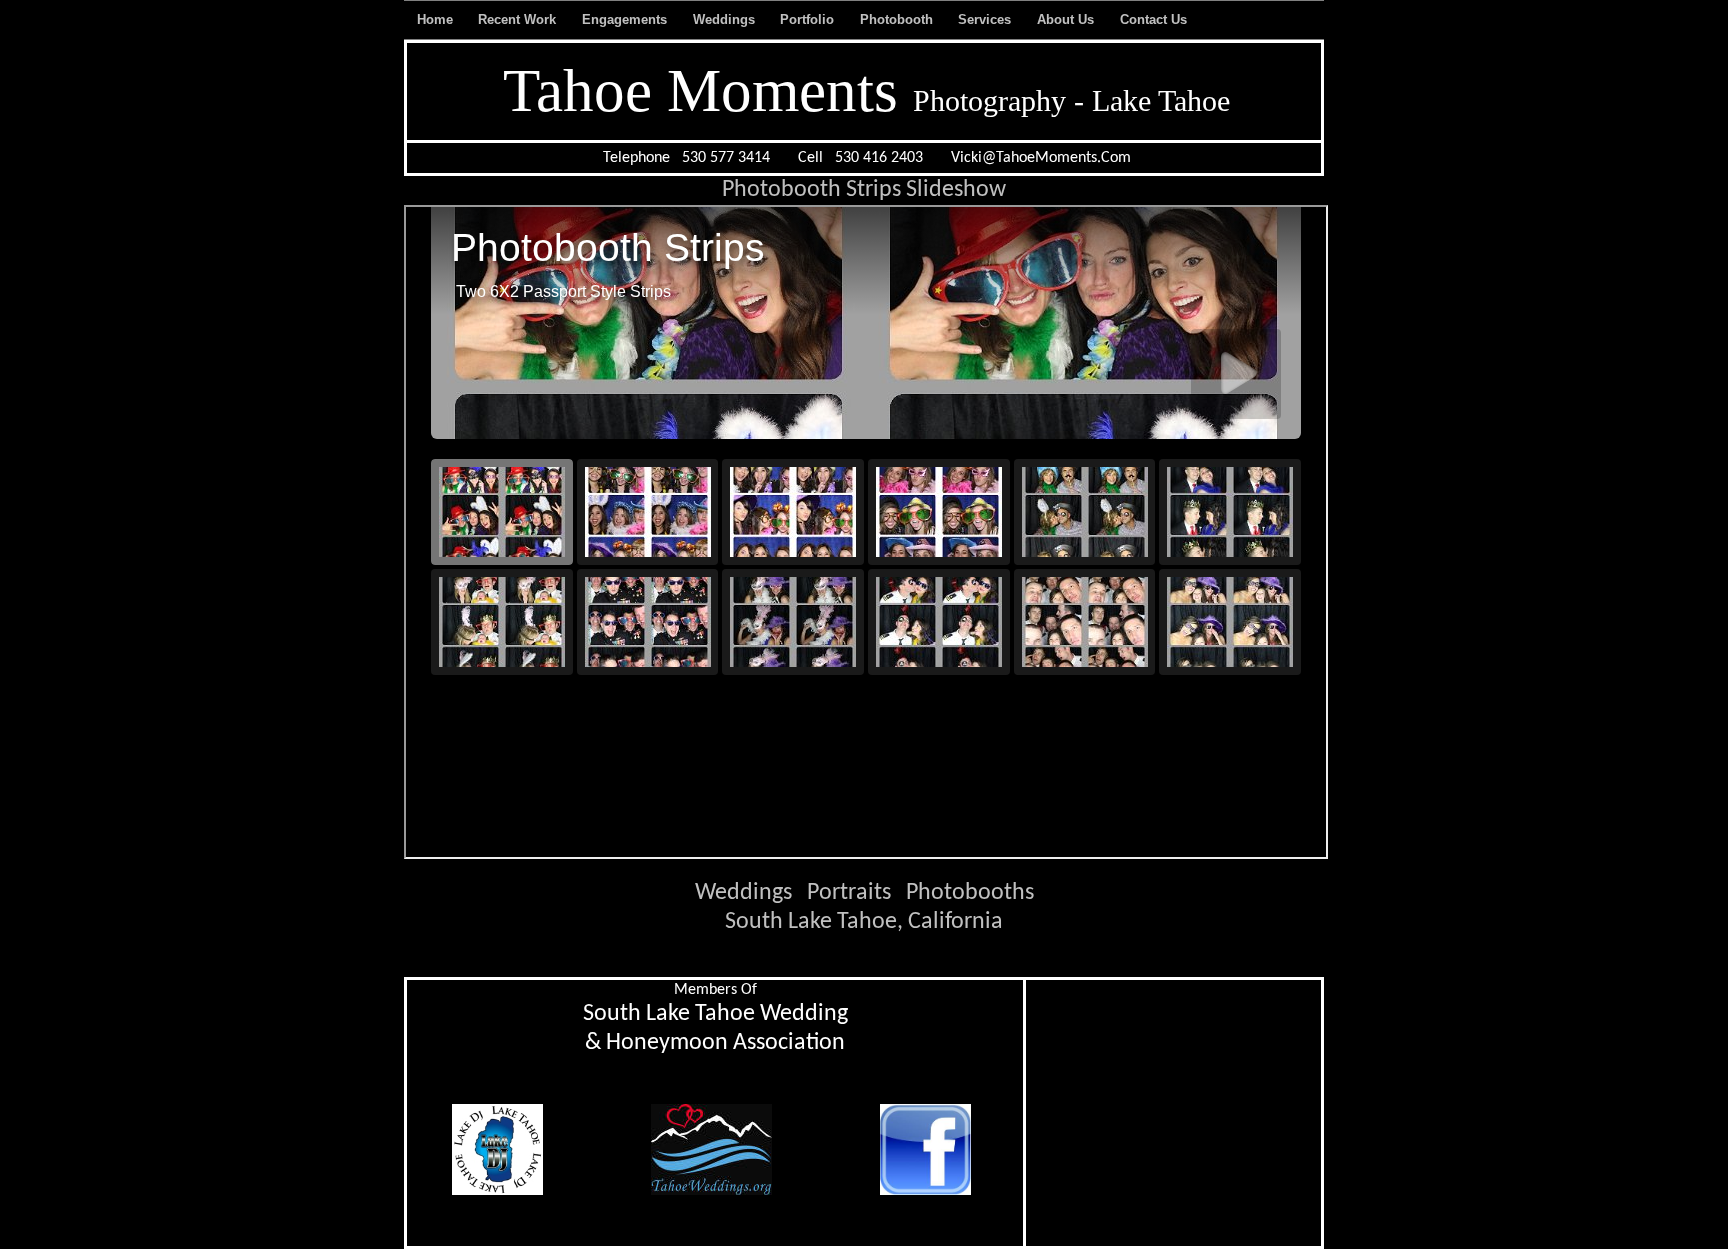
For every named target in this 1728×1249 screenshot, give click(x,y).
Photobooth (867, 19)
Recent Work (485, 19)
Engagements (589, 19)
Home (423, 19)
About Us (1043, 19)
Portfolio (786, 19)
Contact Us (1127, 19)
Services (965, 19)
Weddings (699, 19)
